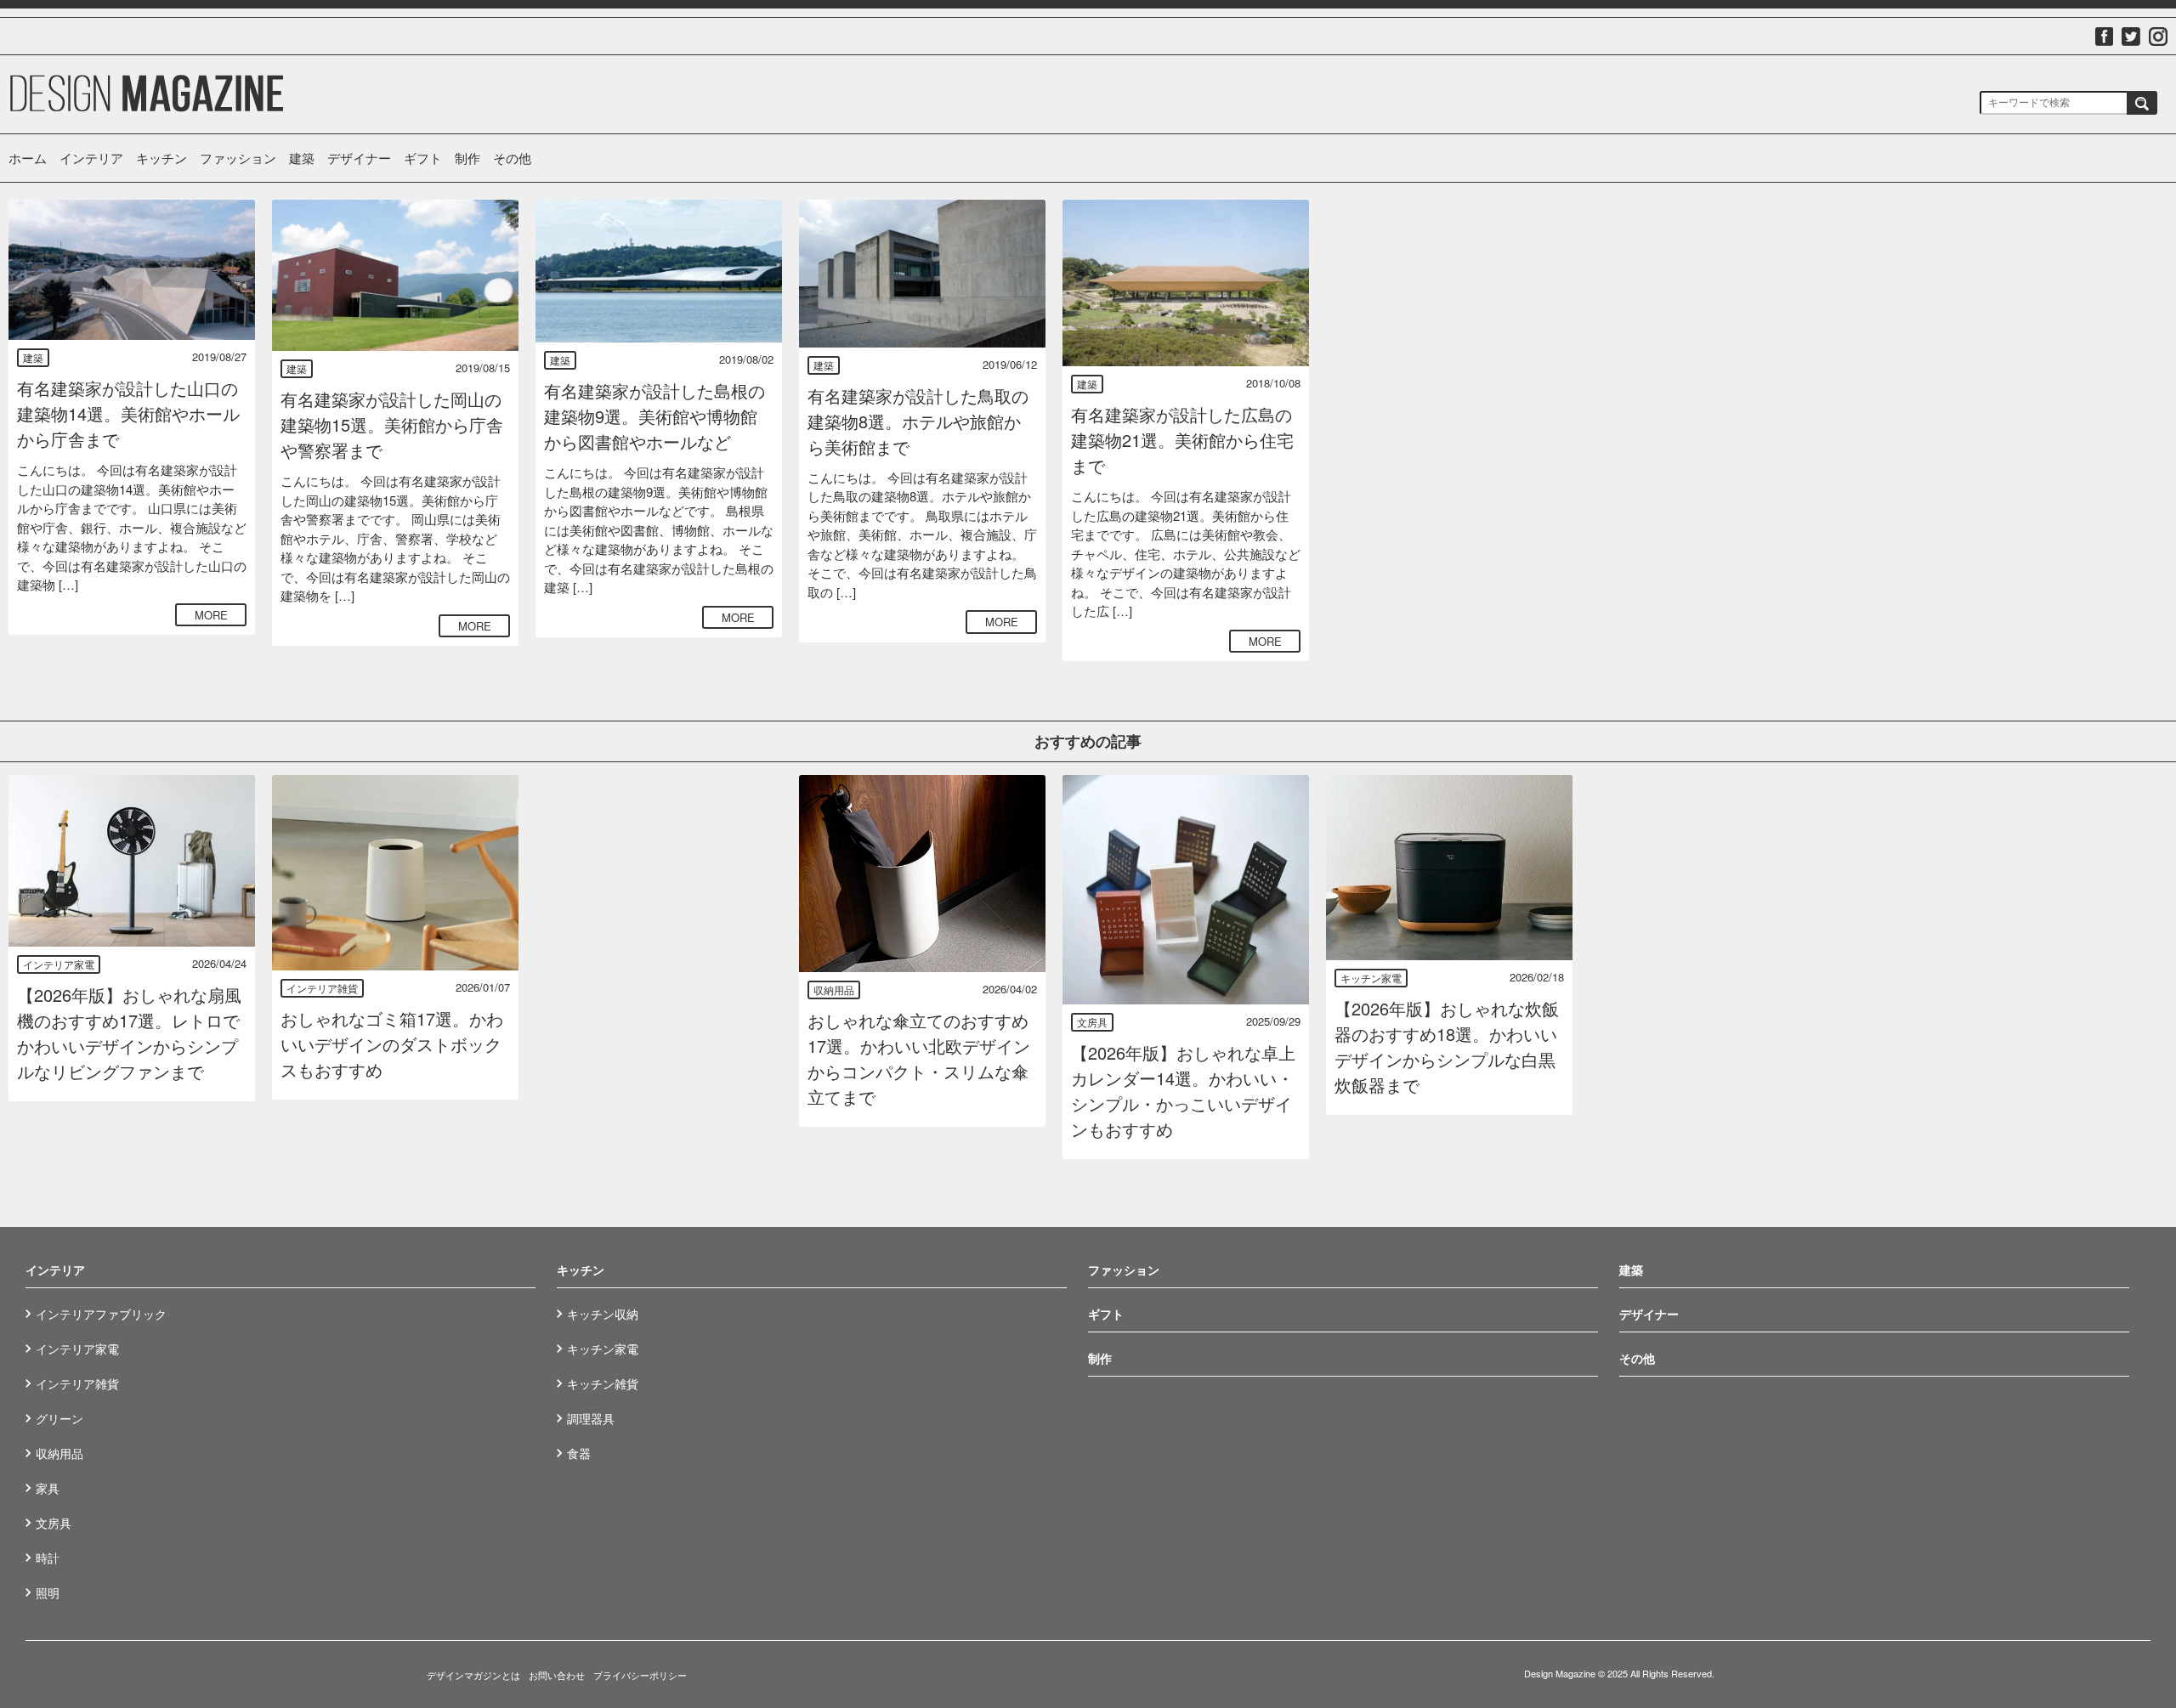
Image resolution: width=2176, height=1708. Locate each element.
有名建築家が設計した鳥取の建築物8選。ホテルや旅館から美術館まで (918, 421)
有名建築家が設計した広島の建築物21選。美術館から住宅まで (1182, 440)
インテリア (91, 158)
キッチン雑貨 (603, 1383)
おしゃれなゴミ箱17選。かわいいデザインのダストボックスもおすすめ (392, 1044)
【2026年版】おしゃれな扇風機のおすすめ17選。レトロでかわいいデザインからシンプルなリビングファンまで (129, 1033)
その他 (512, 158)
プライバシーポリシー (640, 1675)
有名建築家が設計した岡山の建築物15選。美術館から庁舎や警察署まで (392, 424)
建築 (302, 158)
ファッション (238, 158)
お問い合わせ (557, 1675)
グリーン (59, 1418)
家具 (48, 1488)
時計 (48, 1558)
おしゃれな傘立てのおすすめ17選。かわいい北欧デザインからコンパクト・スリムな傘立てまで (919, 1058)
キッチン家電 (1371, 978)
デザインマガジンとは (473, 1675)
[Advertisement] (1449, 306)
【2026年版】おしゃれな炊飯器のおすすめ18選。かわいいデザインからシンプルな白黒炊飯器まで (1447, 1046)
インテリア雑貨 (322, 988)
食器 (579, 1453)
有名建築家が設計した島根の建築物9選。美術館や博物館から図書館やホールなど (654, 416)
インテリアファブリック (101, 1314)
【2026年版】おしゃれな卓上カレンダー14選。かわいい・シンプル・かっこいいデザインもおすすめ (1183, 1091)
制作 (467, 158)
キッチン (161, 158)
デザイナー (359, 158)
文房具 (1092, 1022)
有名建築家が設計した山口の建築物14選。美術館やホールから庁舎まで (128, 413)
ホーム (28, 158)
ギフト (423, 158)
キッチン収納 (603, 1314)
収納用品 (834, 990)
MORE (211, 615)
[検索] (2142, 103)
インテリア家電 (59, 964)
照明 (48, 1592)
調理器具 (591, 1418)
